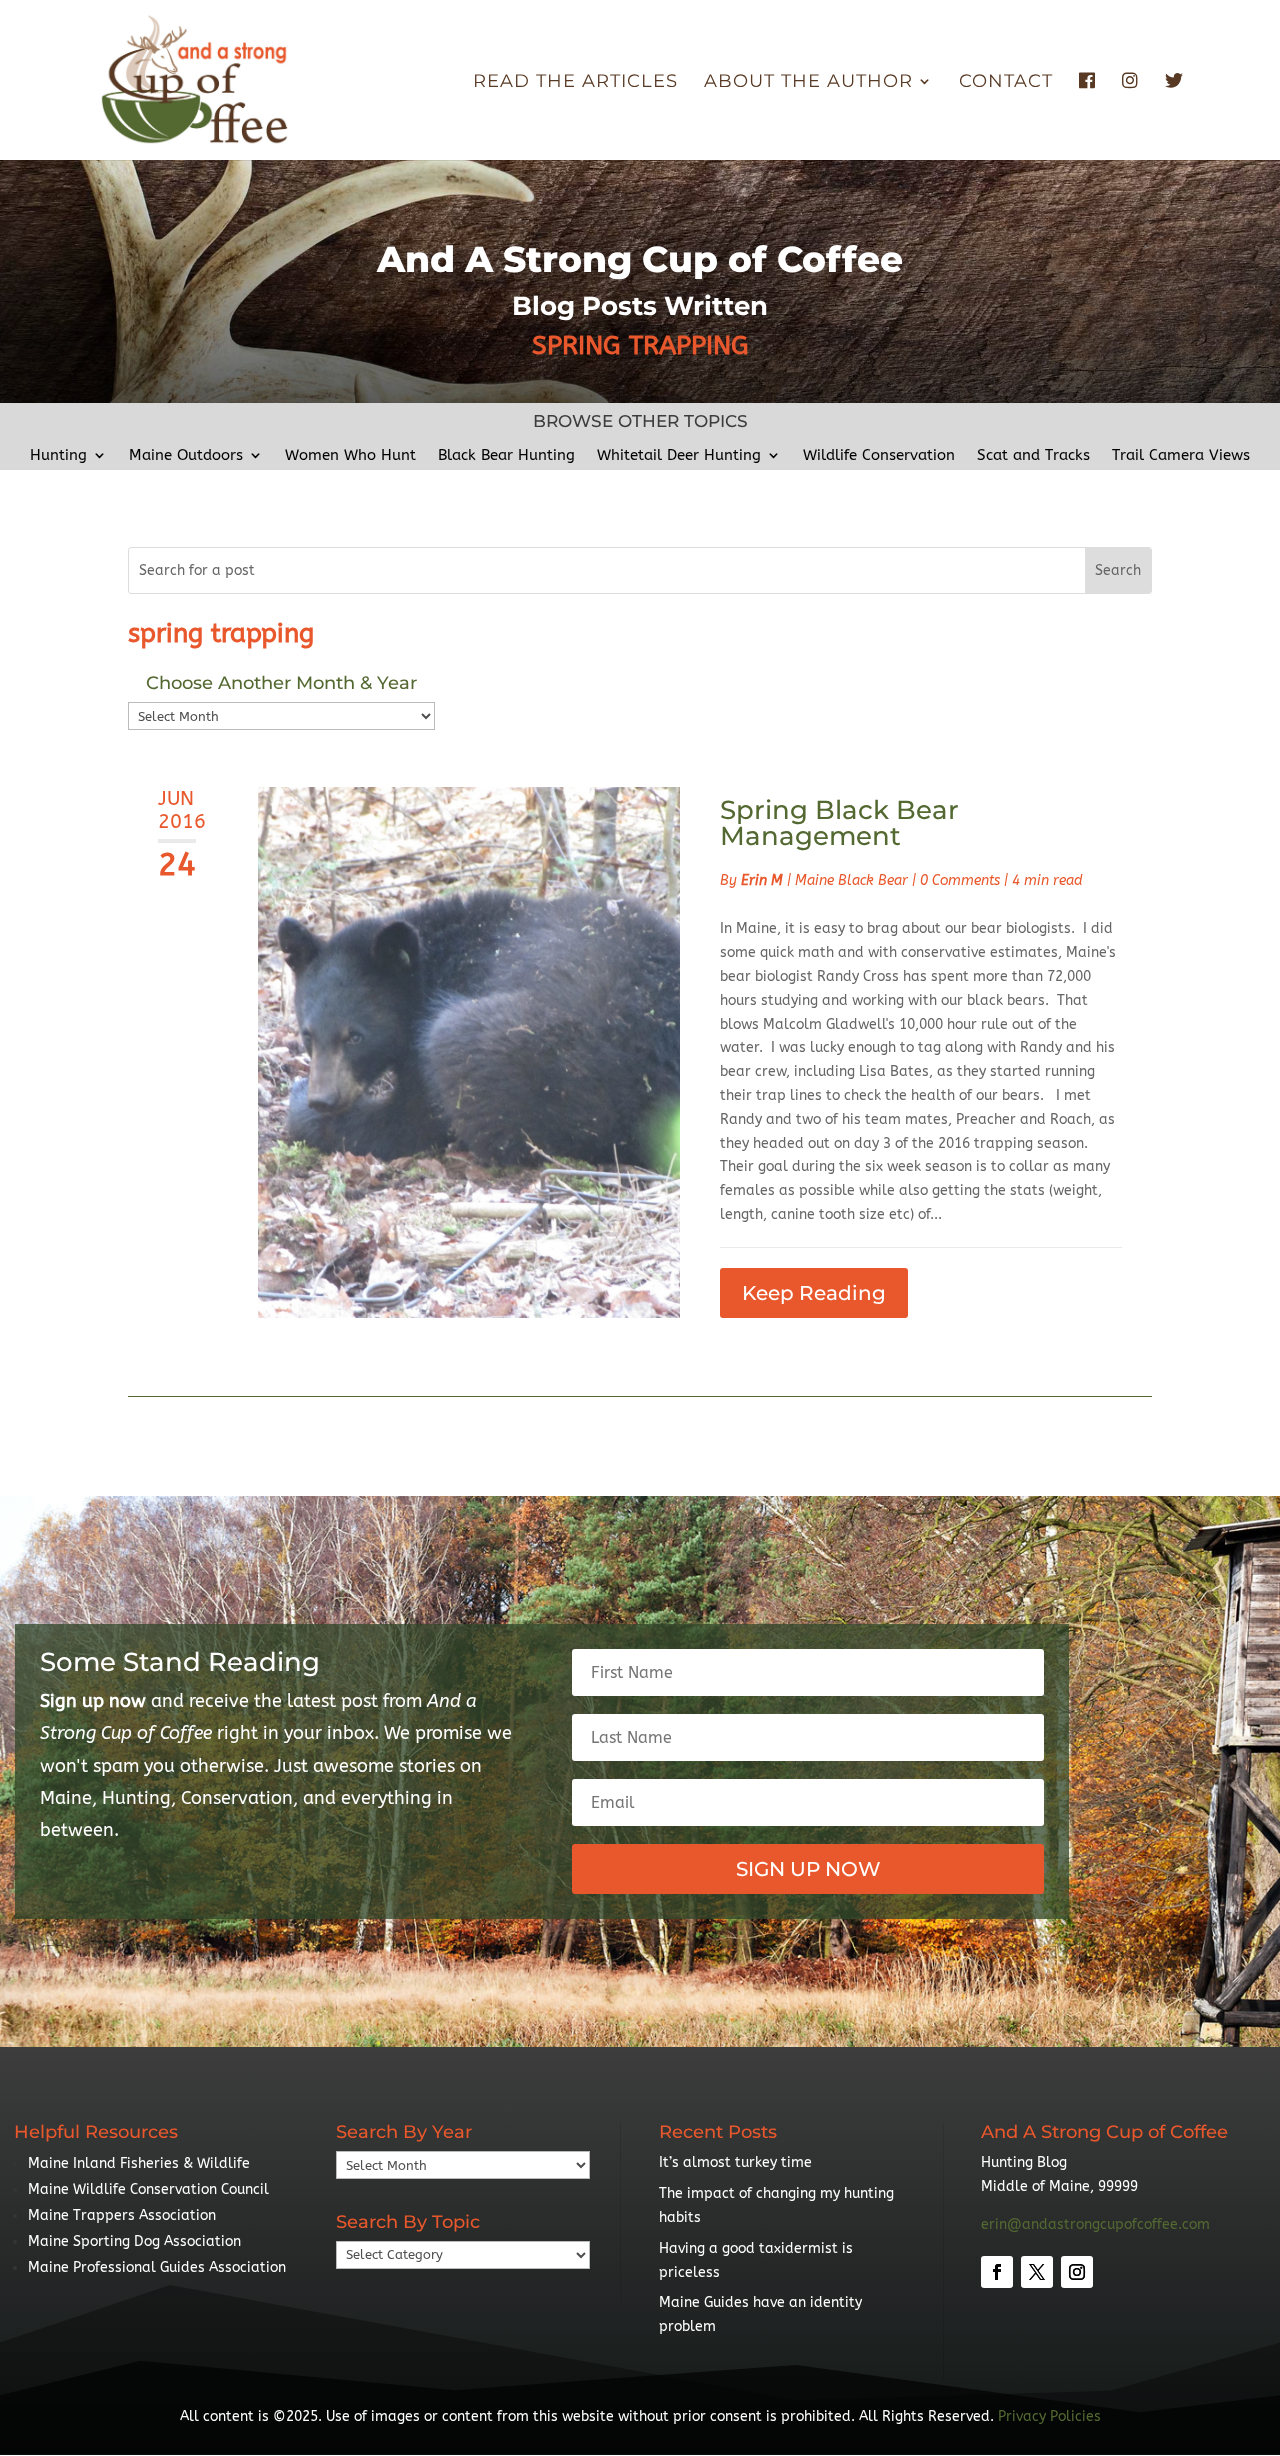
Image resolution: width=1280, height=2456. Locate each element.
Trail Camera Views (1181, 456)
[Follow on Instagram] (1077, 2272)
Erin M (762, 880)
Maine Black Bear (851, 880)
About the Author (808, 83)
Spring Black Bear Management (839, 823)
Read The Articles (575, 83)
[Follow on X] (1037, 2272)
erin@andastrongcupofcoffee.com (1095, 2224)
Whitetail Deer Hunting (679, 456)
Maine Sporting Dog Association (134, 2241)
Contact (1006, 83)
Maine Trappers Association (122, 2215)
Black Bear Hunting (506, 456)
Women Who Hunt (350, 456)
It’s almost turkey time (735, 2162)
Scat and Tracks (1033, 456)
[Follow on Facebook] (997, 2272)
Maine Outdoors (186, 456)
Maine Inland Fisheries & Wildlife (139, 2163)
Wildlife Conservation (879, 456)
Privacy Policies (1049, 2416)
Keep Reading (814, 1293)
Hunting (58, 456)
